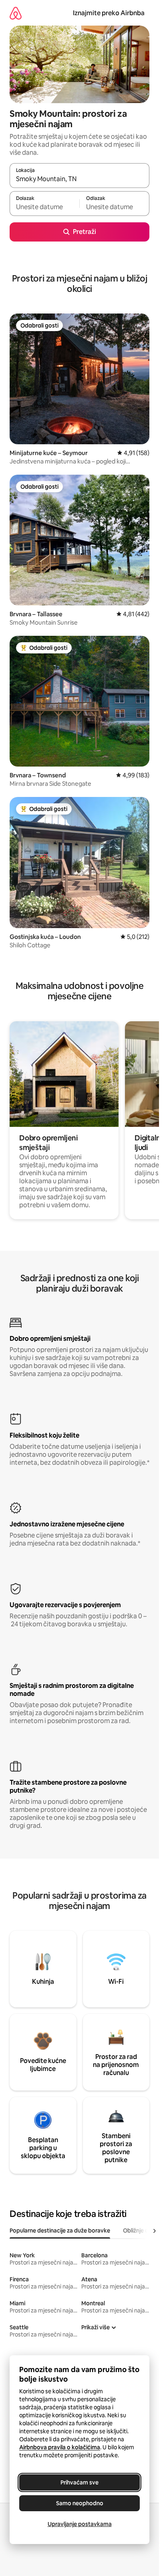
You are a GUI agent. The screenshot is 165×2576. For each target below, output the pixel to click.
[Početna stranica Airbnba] (16, 13)
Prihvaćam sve (79, 2482)
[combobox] (79, 179)
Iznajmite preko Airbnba (109, 13)
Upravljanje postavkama (80, 2524)
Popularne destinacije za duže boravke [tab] (60, 2231)
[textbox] (44, 207)
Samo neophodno (80, 2503)
